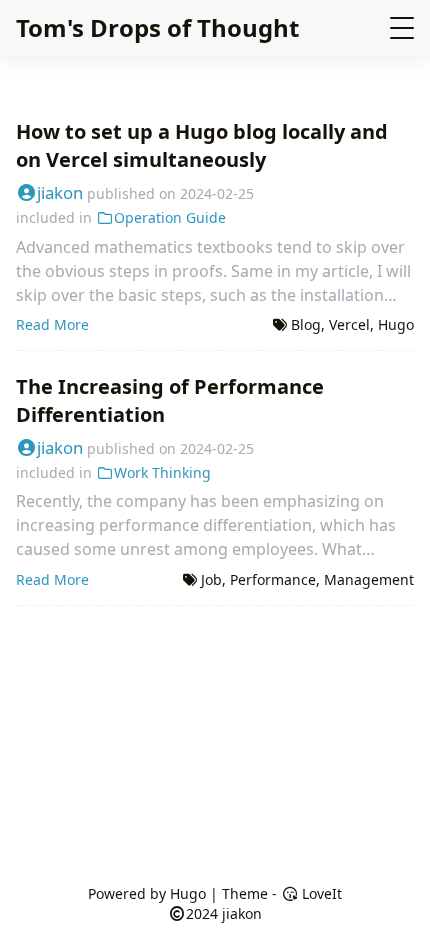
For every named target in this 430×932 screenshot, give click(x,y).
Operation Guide (170, 217)
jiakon (60, 192)
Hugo (396, 324)
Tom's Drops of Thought (157, 27)
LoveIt (320, 893)
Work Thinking (162, 472)
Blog (306, 324)
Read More (52, 324)
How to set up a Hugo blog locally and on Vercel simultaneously (202, 145)
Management (369, 579)
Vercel (349, 324)
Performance (273, 579)
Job (211, 579)
